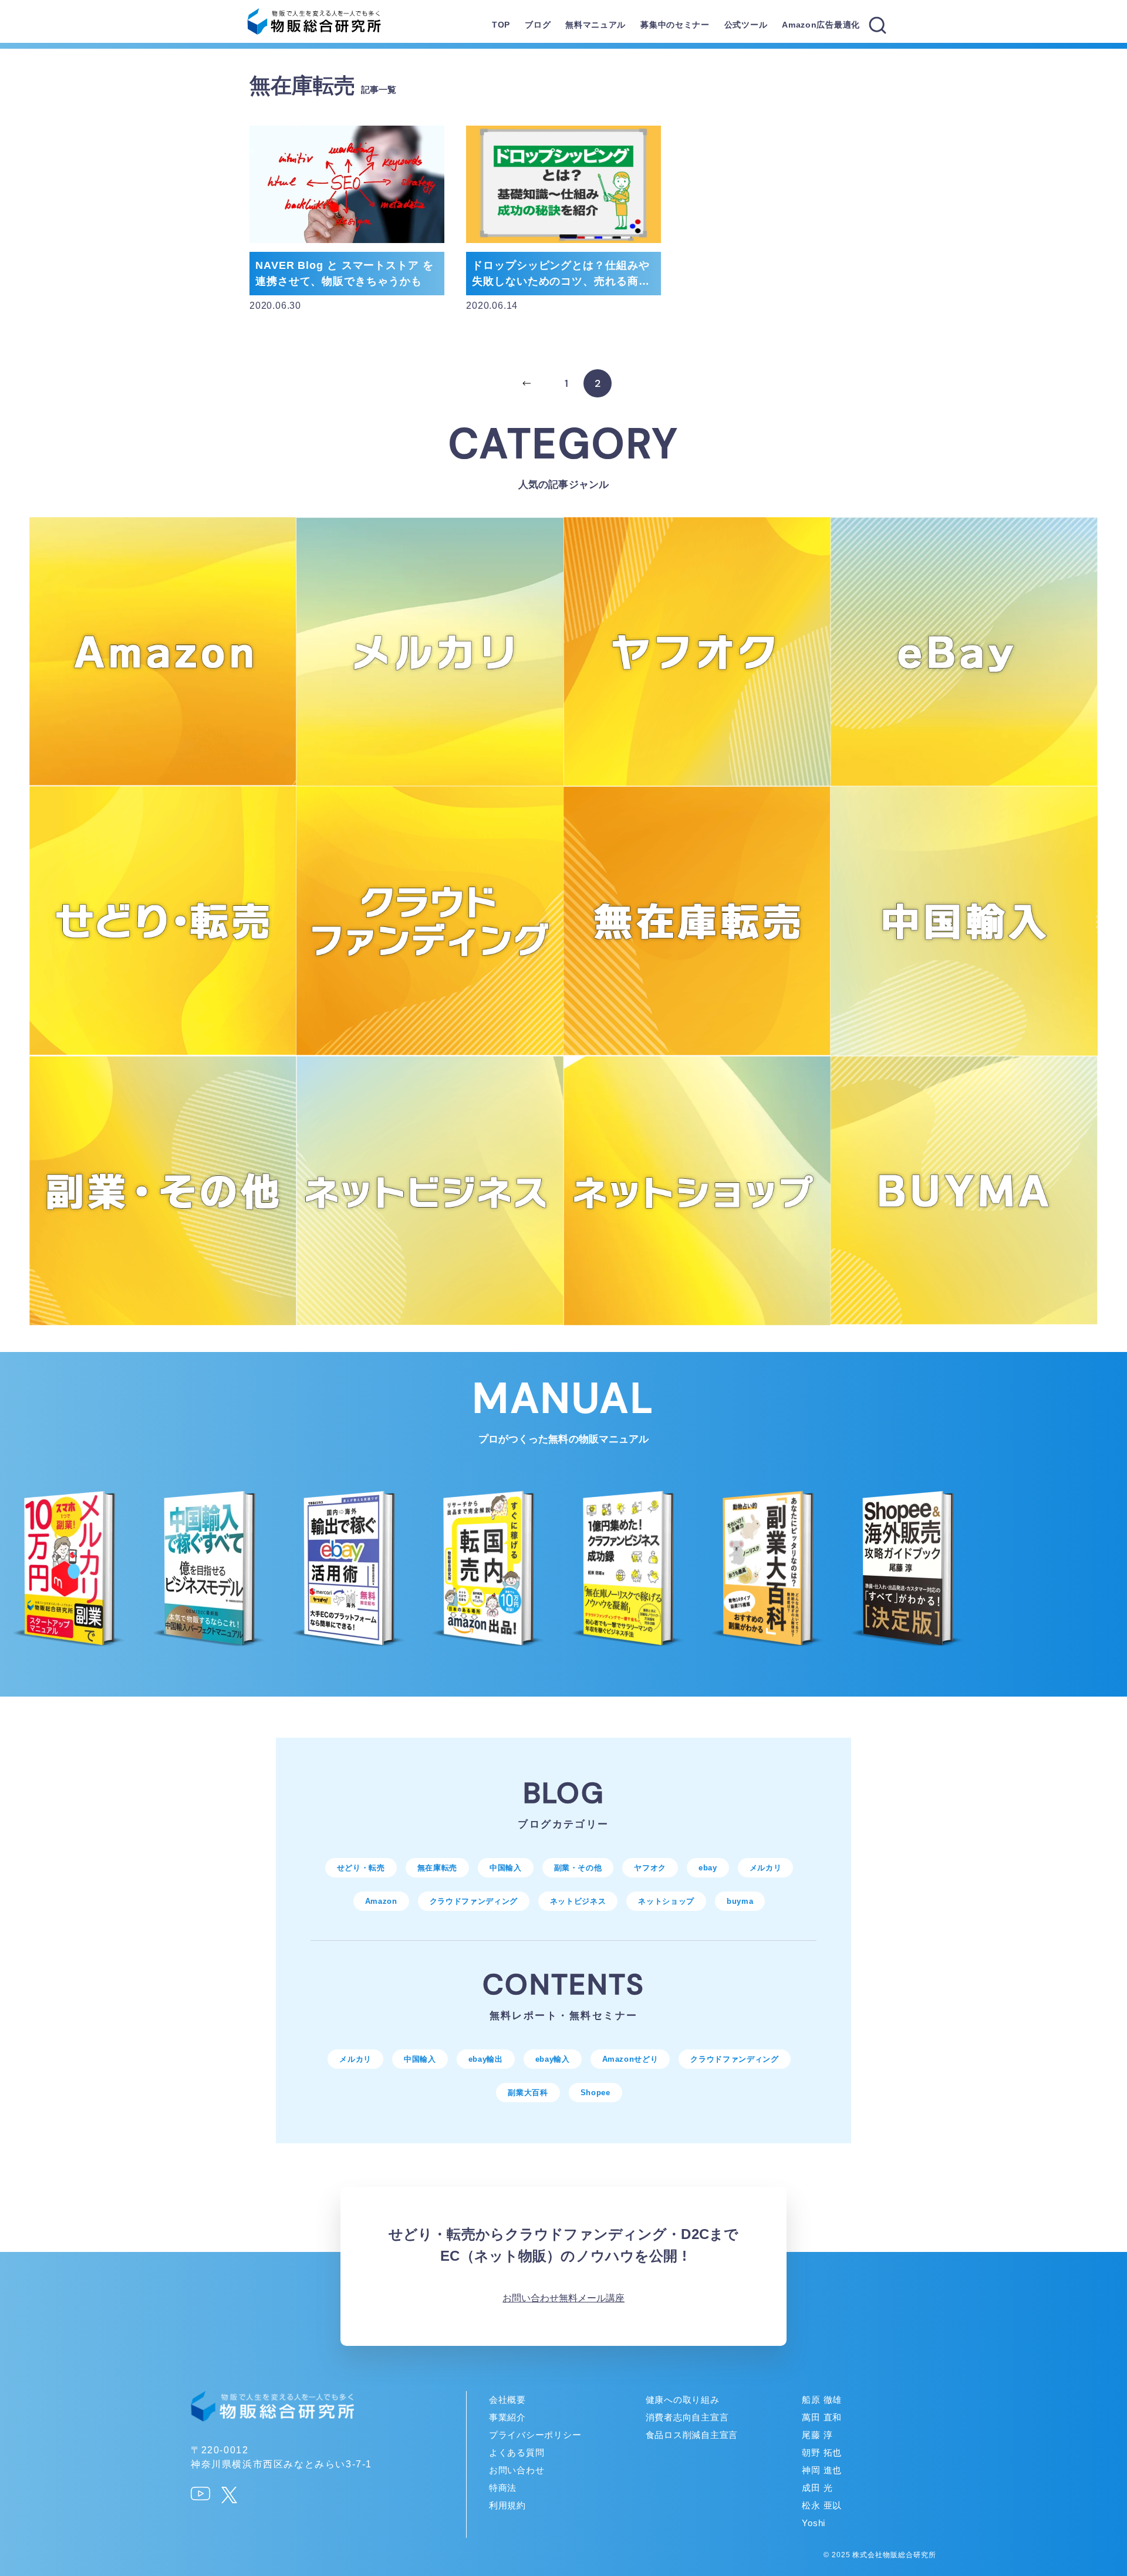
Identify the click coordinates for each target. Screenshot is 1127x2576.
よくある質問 (517, 2452)
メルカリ (766, 1868)
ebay (708, 1868)
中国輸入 (506, 1868)
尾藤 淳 (817, 2435)
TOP (501, 25)
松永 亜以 (822, 2505)
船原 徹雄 (822, 2400)
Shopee (595, 2093)
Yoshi (814, 2523)
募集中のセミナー (675, 25)
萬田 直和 (822, 2417)
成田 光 (817, 2488)
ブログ (538, 25)
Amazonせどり (630, 2059)
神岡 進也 (822, 2470)
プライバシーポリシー (535, 2435)
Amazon (381, 1901)
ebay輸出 (486, 2059)
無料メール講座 (592, 2298)
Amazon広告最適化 (821, 25)
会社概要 (507, 2400)
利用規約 (507, 2505)
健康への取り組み (683, 2400)
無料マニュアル (595, 25)
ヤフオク (650, 1868)
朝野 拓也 (822, 2452)
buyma (740, 1901)
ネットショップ (666, 1901)
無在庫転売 (437, 1868)
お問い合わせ (531, 2298)
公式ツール (746, 25)
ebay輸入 (553, 2059)
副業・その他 (578, 1868)
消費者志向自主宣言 (687, 2417)
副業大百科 (528, 2093)
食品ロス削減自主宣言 (692, 2435)
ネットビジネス (578, 1901)
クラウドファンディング (474, 1901)
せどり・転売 (361, 1868)
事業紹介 (507, 2417)
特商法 (503, 2488)
